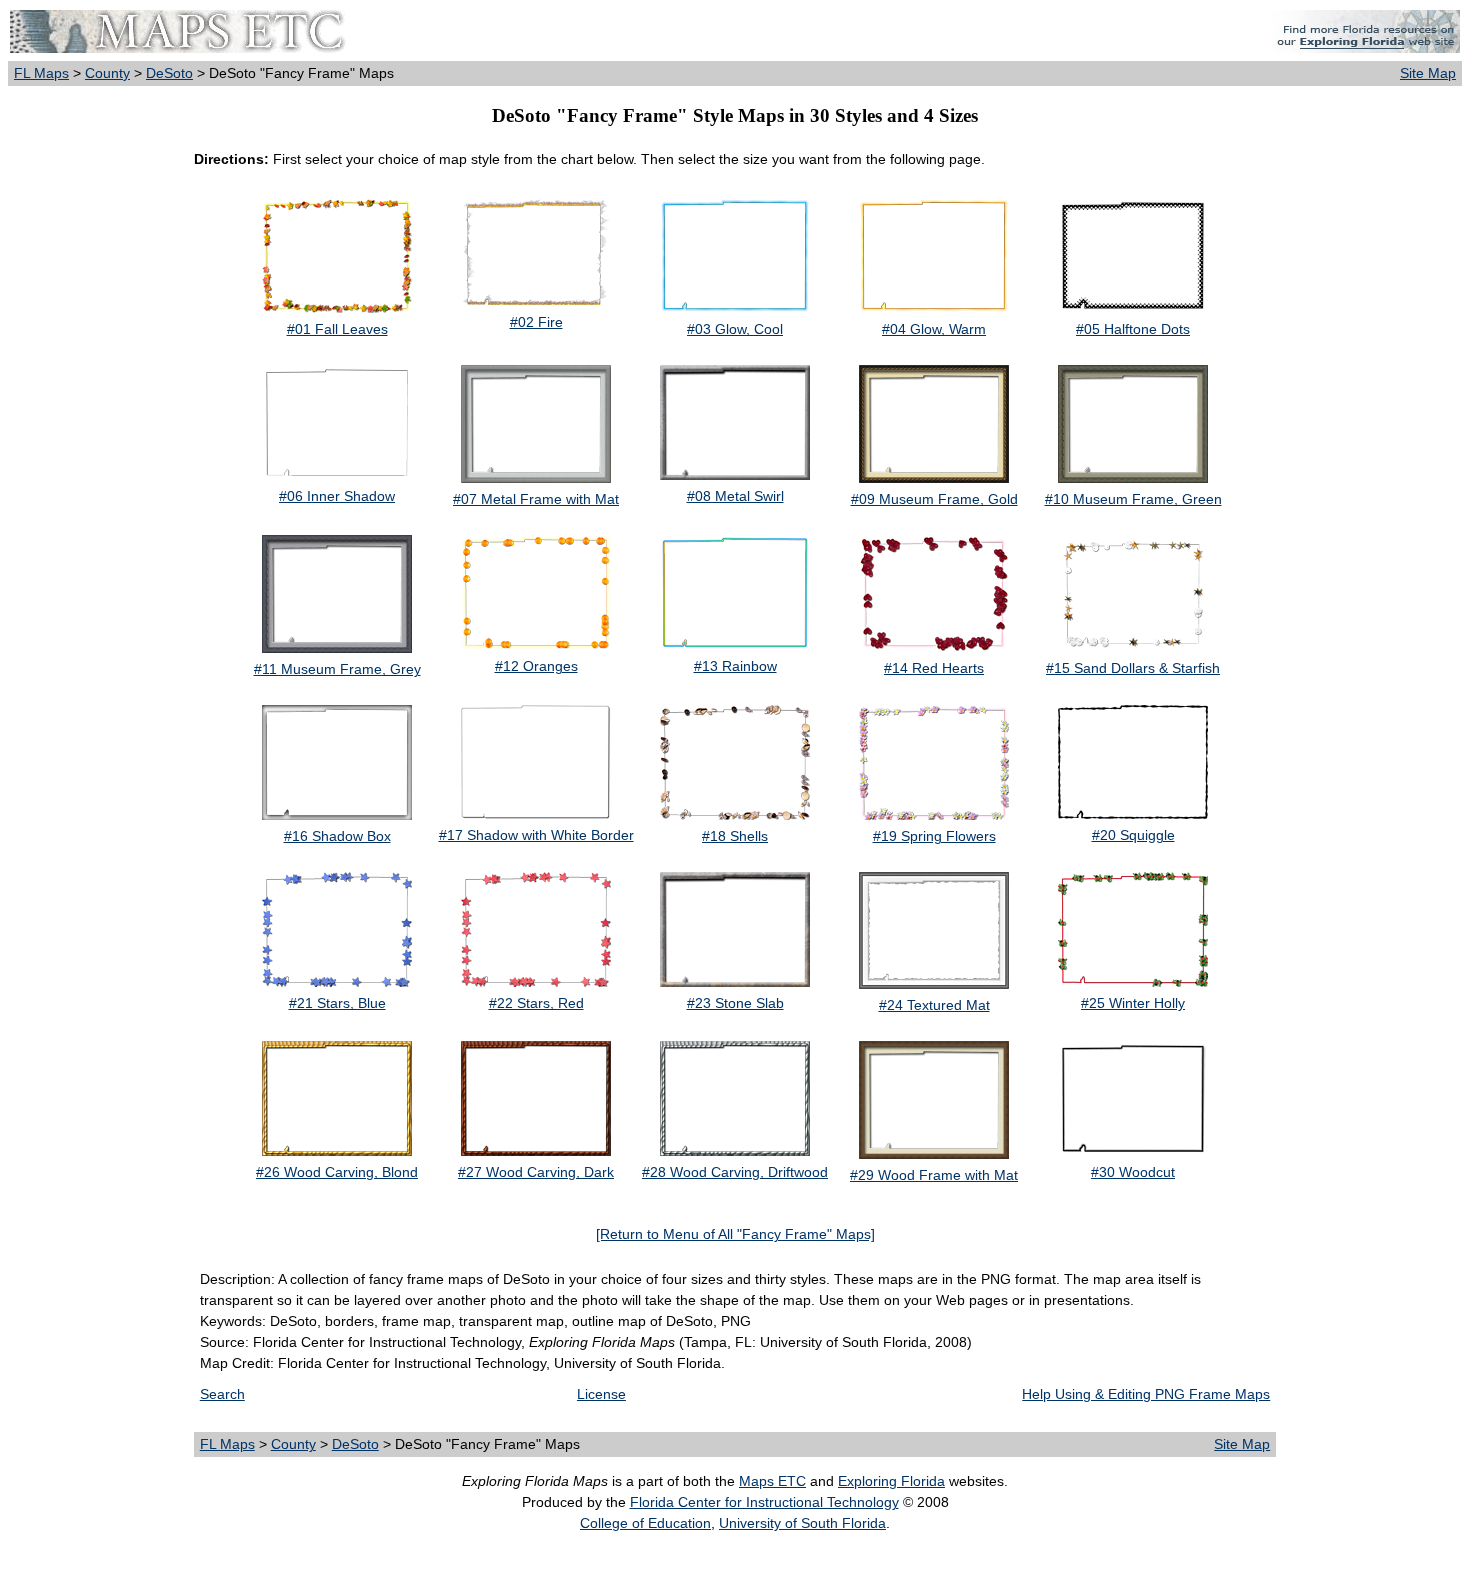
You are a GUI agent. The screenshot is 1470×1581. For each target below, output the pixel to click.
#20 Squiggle (1133, 835)
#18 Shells (735, 836)
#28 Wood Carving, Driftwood (735, 1172)
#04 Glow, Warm (934, 329)
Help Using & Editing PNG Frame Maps (1146, 1394)
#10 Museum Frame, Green (1133, 499)
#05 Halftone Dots (1133, 329)
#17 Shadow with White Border (536, 835)
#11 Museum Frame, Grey (337, 669)
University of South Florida (802, 1523)
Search (222, 1394)
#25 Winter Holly (1133, 1003)
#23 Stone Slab (735, 1003)
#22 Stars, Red (536, 1003)
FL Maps (41, 73)
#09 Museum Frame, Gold (934, 499)
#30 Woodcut (1133, 1172)
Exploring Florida (891, 1481)
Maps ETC (772, 1481)
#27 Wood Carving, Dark (536, 1172)
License (601, 1394)
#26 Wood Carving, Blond (337, 1172)
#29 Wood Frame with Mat (934, 1175)
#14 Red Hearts (934, 668)
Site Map (1428, 73)
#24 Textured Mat (934, 1005)
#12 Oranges (536, 666)
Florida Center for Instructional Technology (764, 1502)
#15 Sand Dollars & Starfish (1133, 668)
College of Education (645, 1523)
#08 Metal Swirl (735, 496)
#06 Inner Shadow (337, 496)
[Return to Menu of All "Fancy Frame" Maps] (735, 1234)
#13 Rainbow (735, 666)
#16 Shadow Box (337, 836)
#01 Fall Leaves (337, 329)
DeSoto (169, 73)
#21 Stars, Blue (337, 1003)
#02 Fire (536, 322)
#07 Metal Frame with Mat (536, 499)
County (107, 73)
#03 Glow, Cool (735, 329)
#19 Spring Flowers (934, 836)
